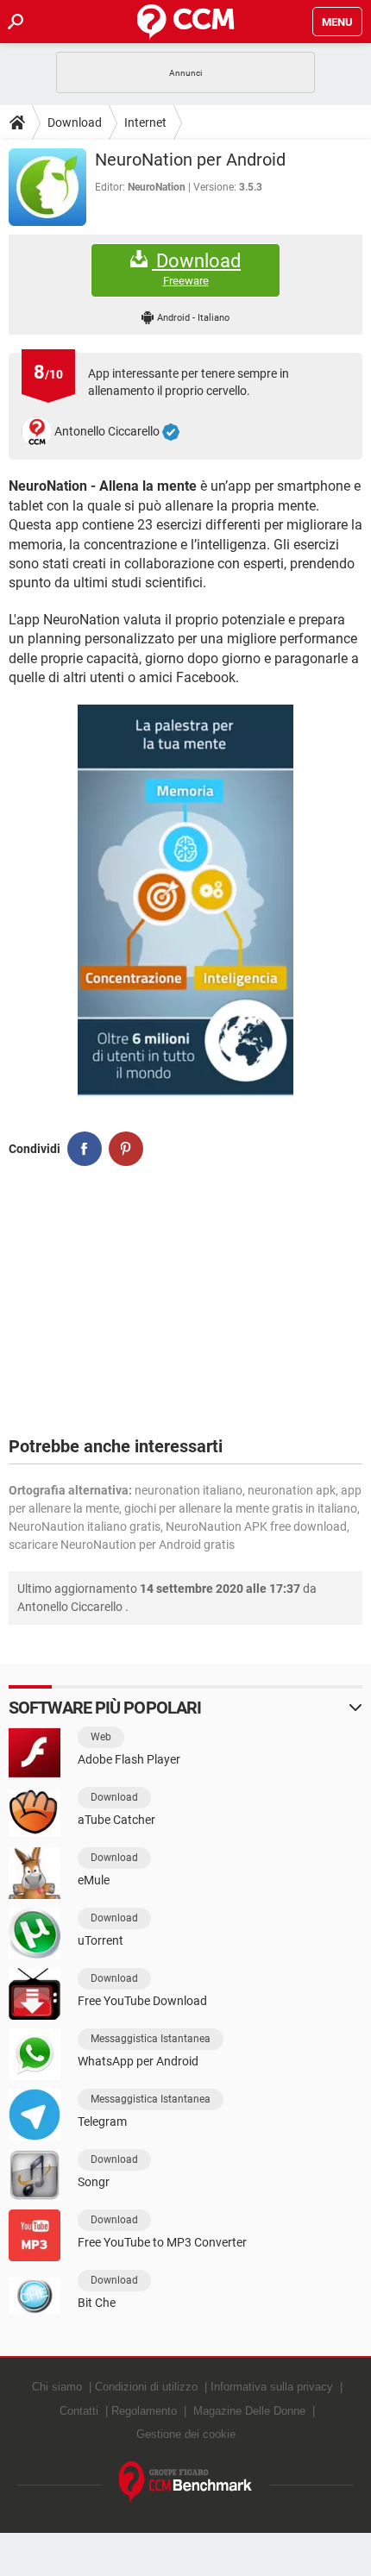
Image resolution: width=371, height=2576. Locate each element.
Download (75, 122)
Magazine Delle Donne (249, 2411)
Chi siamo (57, 2387)
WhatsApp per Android (138, 2061)
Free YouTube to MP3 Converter (162, 2242)
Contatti (79, 2411)
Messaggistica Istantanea (151, 2039)
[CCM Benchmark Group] (186, 2482)
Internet (145, 122)
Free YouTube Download (142, 2001)
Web (101, 1737)
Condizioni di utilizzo (146, 2387)
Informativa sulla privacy (272, 2387)
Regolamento (144, 2411)
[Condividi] (85, 1149)
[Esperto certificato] (171, 432)
